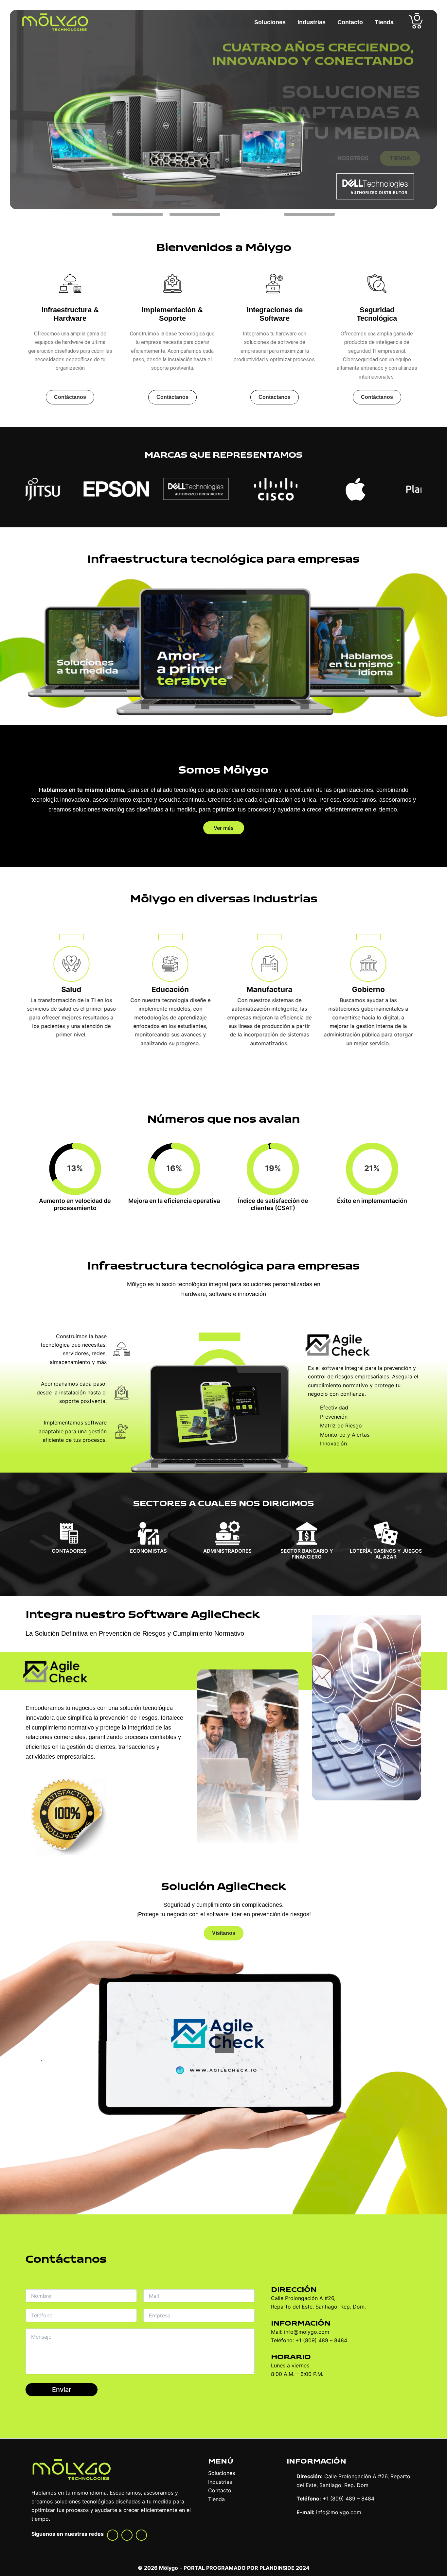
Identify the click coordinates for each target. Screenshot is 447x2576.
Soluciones (270, 22)
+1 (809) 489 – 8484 (349, 2499)
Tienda (384, 22)
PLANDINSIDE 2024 (285, 2568)
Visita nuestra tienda (387, 179)
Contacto (350, 22)
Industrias (312, 22)
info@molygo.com (339, 2512)
